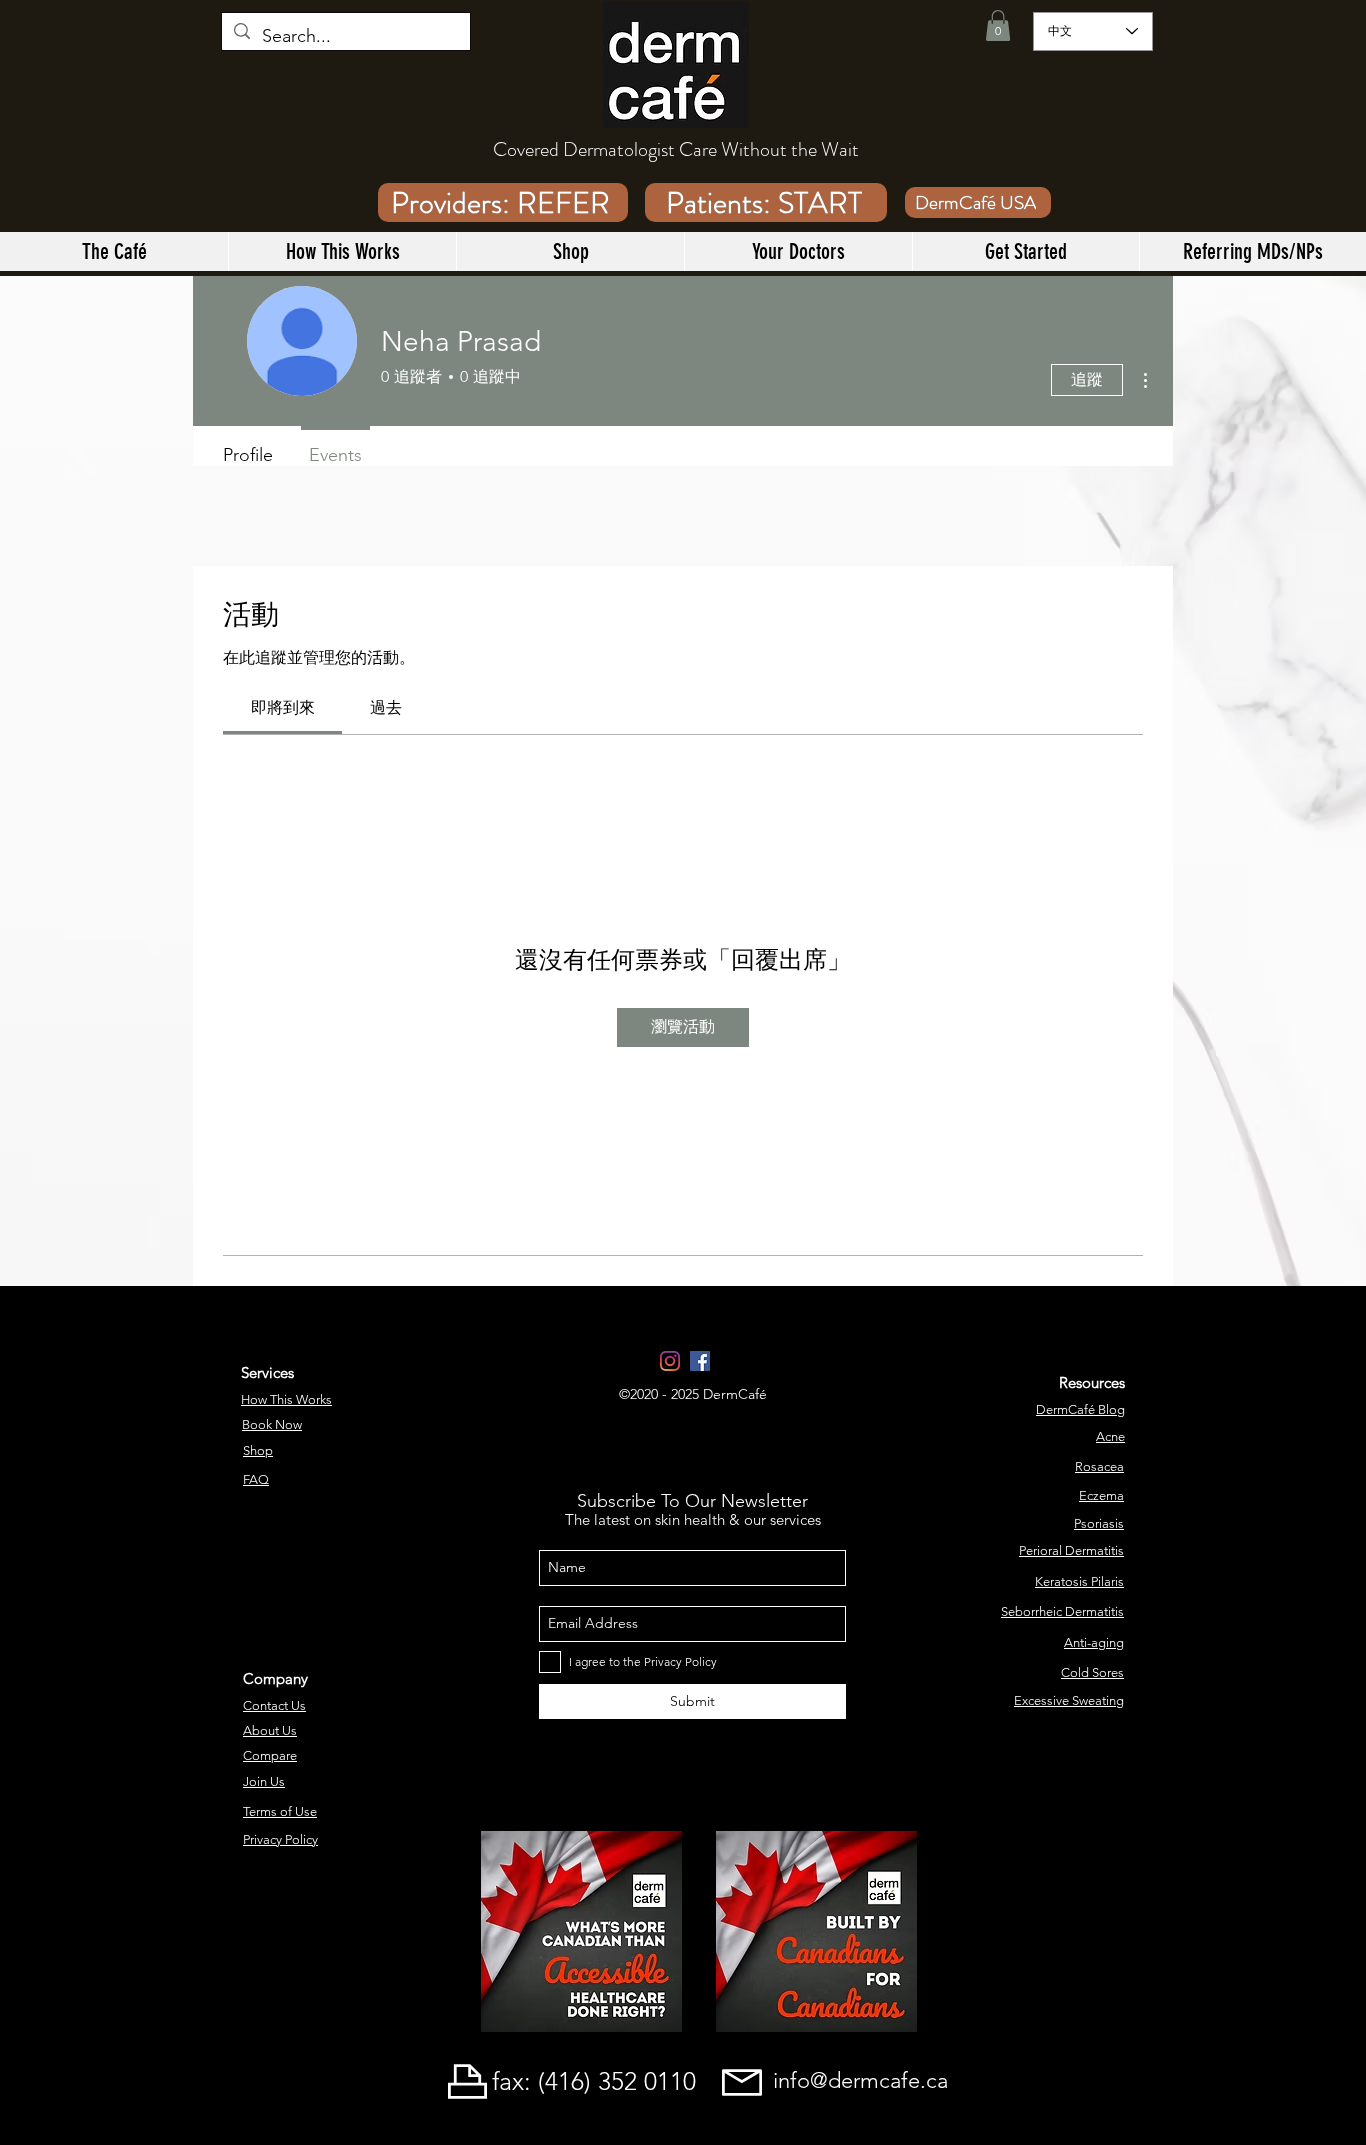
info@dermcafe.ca (860, 2080)
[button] (998, 25)
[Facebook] (700, 1361)
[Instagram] (670, 1361)
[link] (283, 707)
